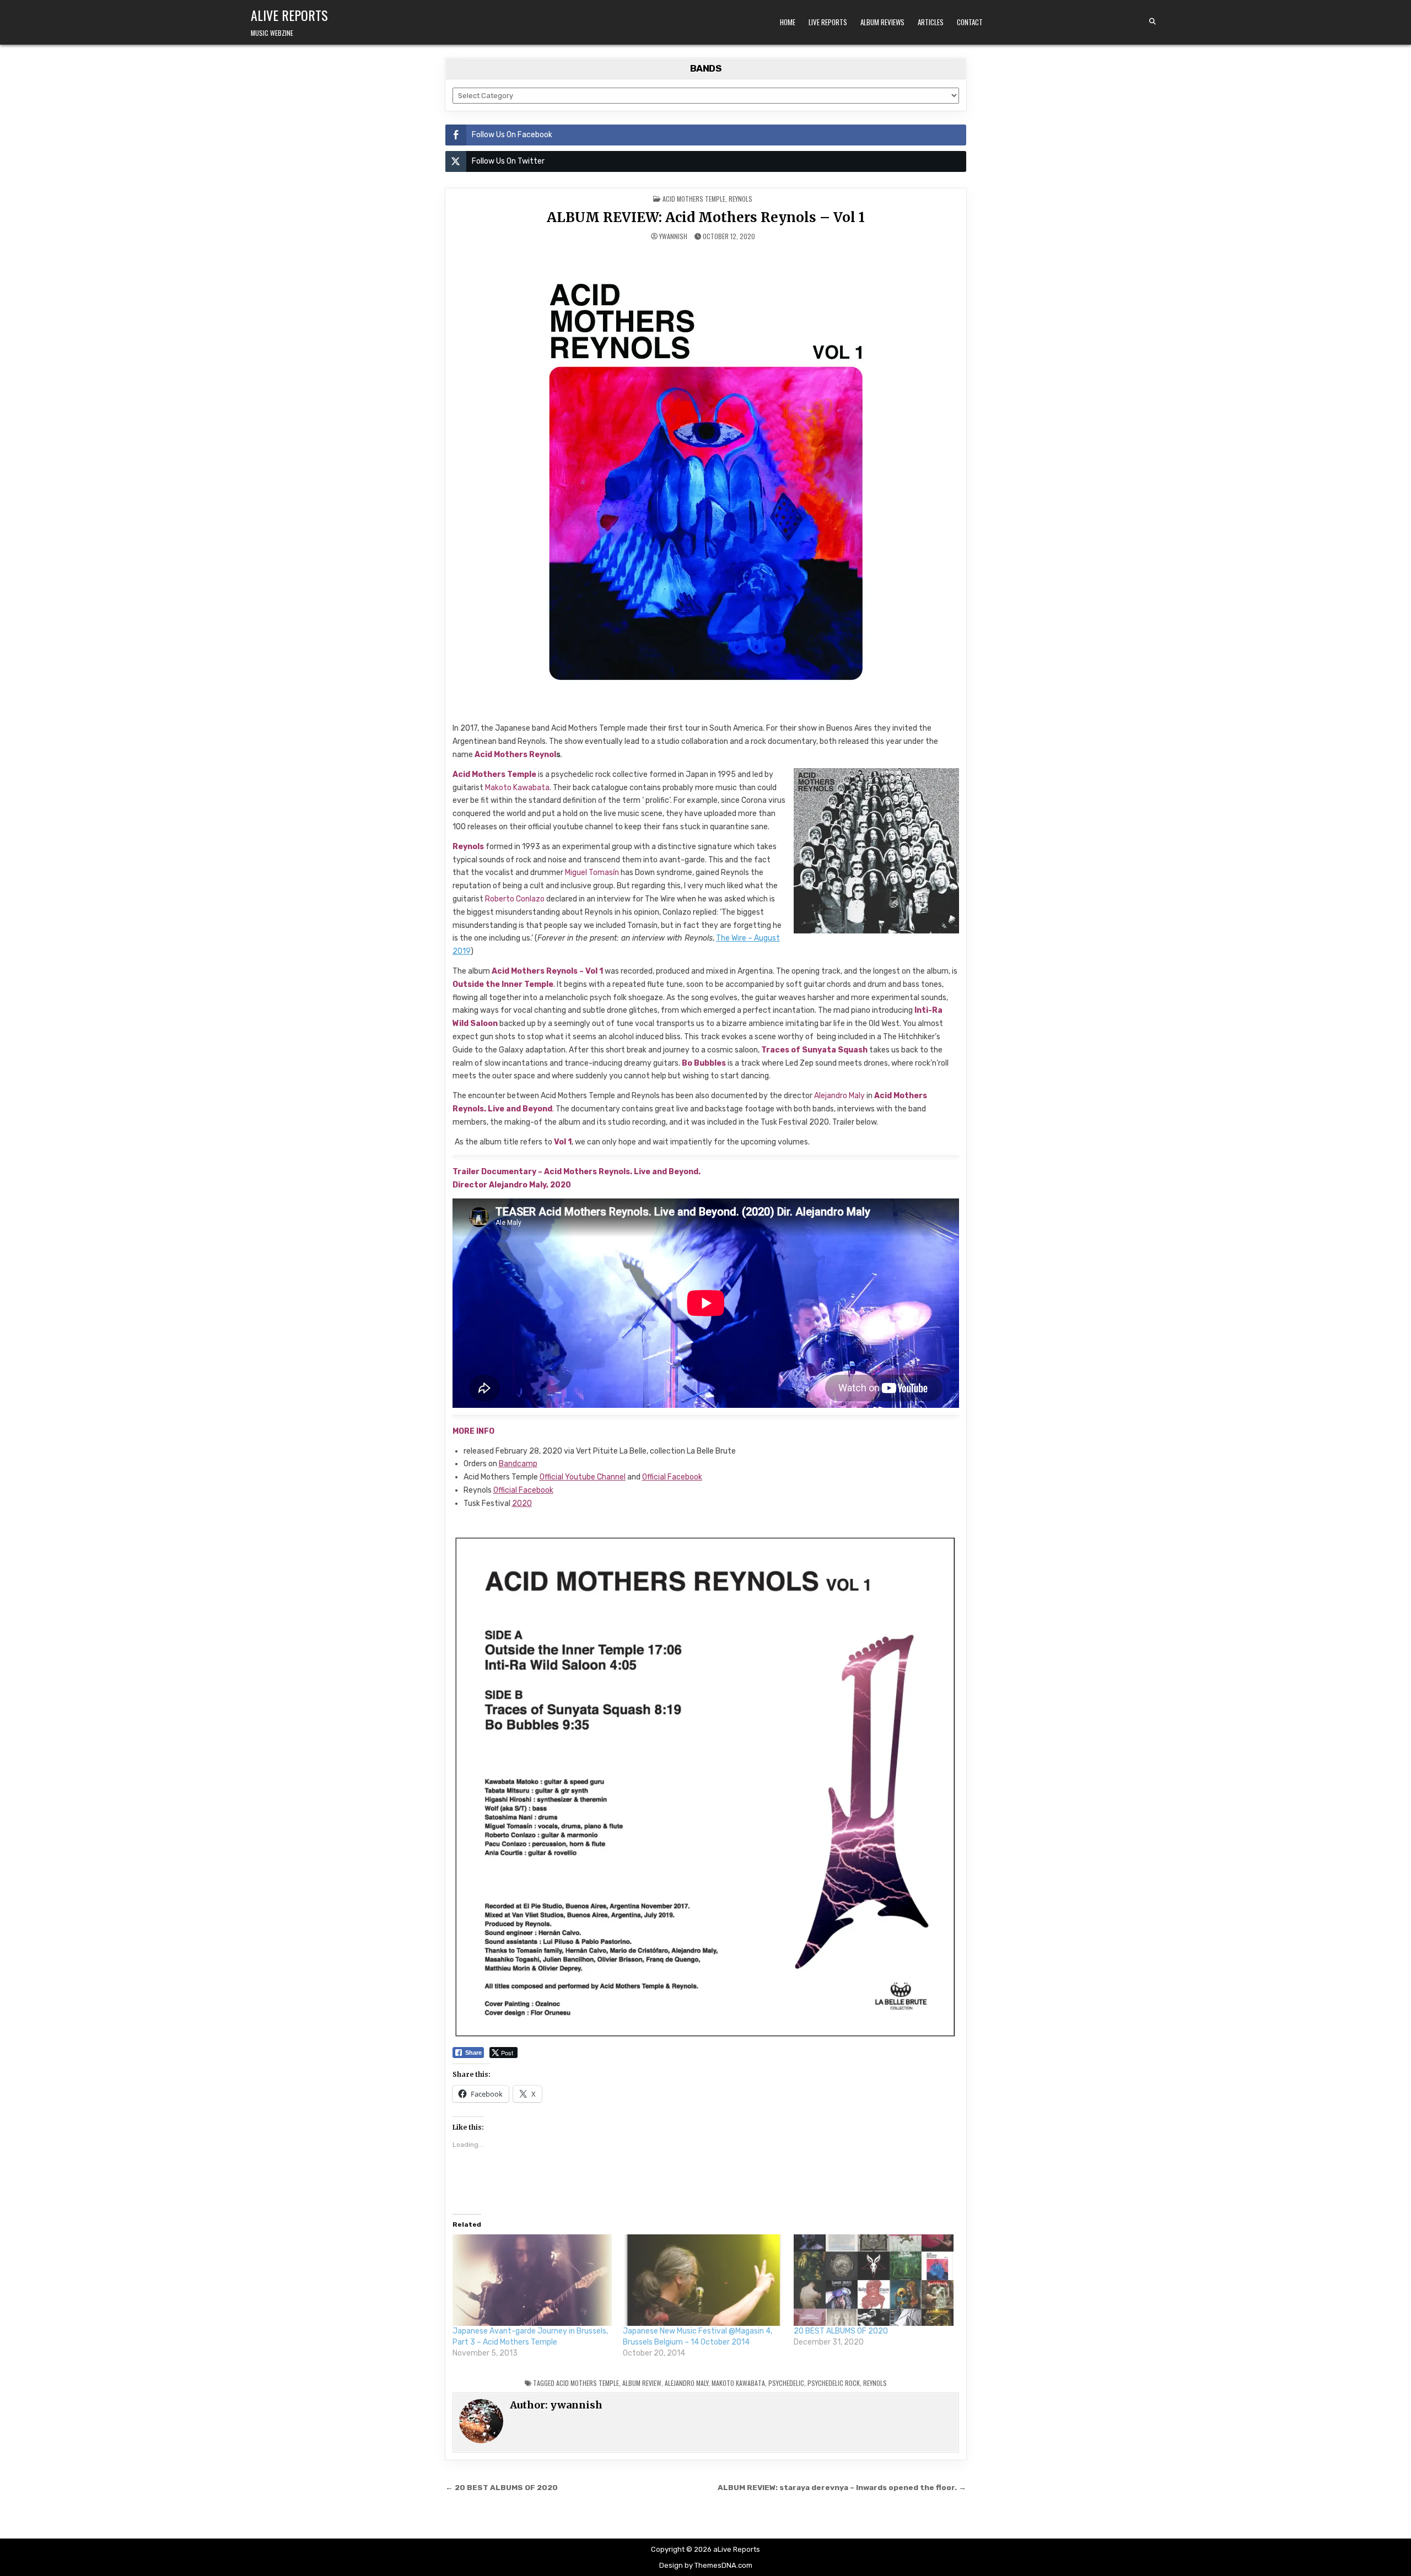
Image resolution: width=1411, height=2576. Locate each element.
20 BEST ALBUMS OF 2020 (841, 2331)
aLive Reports (289, 15)
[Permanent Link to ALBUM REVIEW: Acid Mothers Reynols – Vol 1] (706, 482)
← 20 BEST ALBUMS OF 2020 (502, 2487)
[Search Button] (1153, 21)
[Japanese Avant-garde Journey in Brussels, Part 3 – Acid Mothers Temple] (532, 2280)
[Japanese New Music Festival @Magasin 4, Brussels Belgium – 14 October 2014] (703, 2280)
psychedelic (786, 2383)
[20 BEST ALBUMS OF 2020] (874, 2280)
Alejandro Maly (686, 2383)
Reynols (740, 199)
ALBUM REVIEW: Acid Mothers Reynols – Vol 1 (706, 217)
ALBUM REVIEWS (882, 22)
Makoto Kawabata (738, 2383)
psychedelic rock (834, 2383)
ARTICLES (931, 22)
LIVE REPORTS (828, 22)
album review (642, 2383)
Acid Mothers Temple (694, 199)
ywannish (673, 236)
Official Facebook (672, 1477)
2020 (522, 1503)
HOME (788, 22)
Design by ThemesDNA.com (706, 2565)
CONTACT (970, 22)
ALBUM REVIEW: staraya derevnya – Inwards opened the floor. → (842, 2487)
